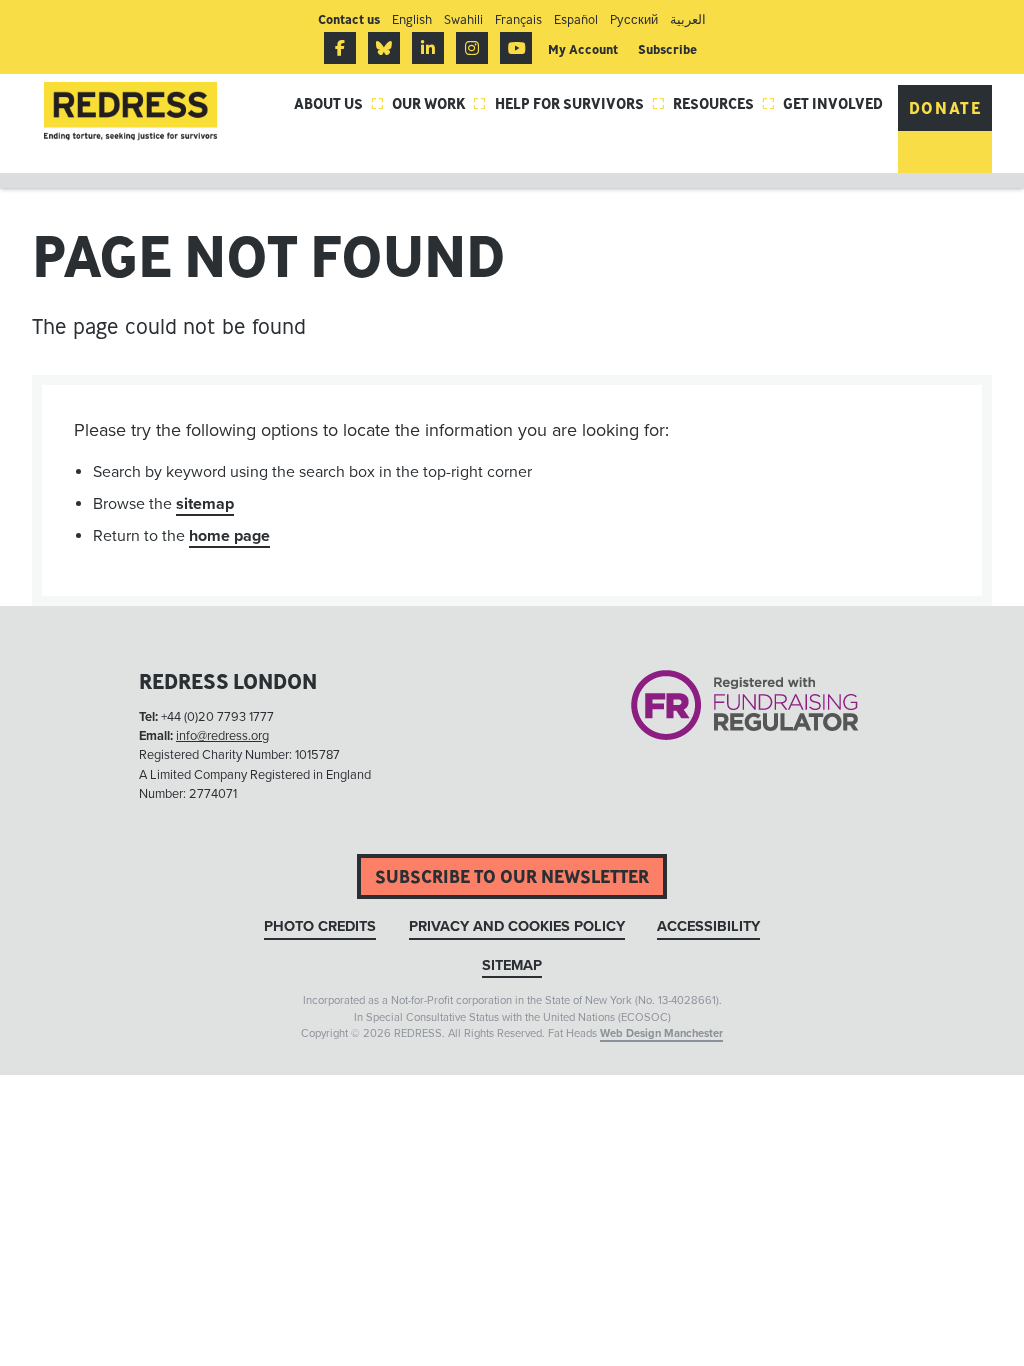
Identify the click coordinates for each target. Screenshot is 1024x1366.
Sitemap (512, 965)
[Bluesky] (384, 48)
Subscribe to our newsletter (512, 876)
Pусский (634, 19)
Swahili (463, 19)
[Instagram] (472, 48)
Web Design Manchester (661, 1033)
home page (229, 536)
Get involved (833, 103)
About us (339, 103)
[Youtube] (516, 48)
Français (518, 19)
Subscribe (667, 49)
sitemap (205, 504)
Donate (945, 108)
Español (576, 19)
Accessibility (708, 926)
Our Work (439, 103)
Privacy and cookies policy (517, 926)
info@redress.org (222, 736)
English (412, 19)
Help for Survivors (580, 103)
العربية (688, 19)
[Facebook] (340, 48)
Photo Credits (320, 926)
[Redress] (130, 111)
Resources (724, 103)
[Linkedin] (428, 48)
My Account (583, 49)
